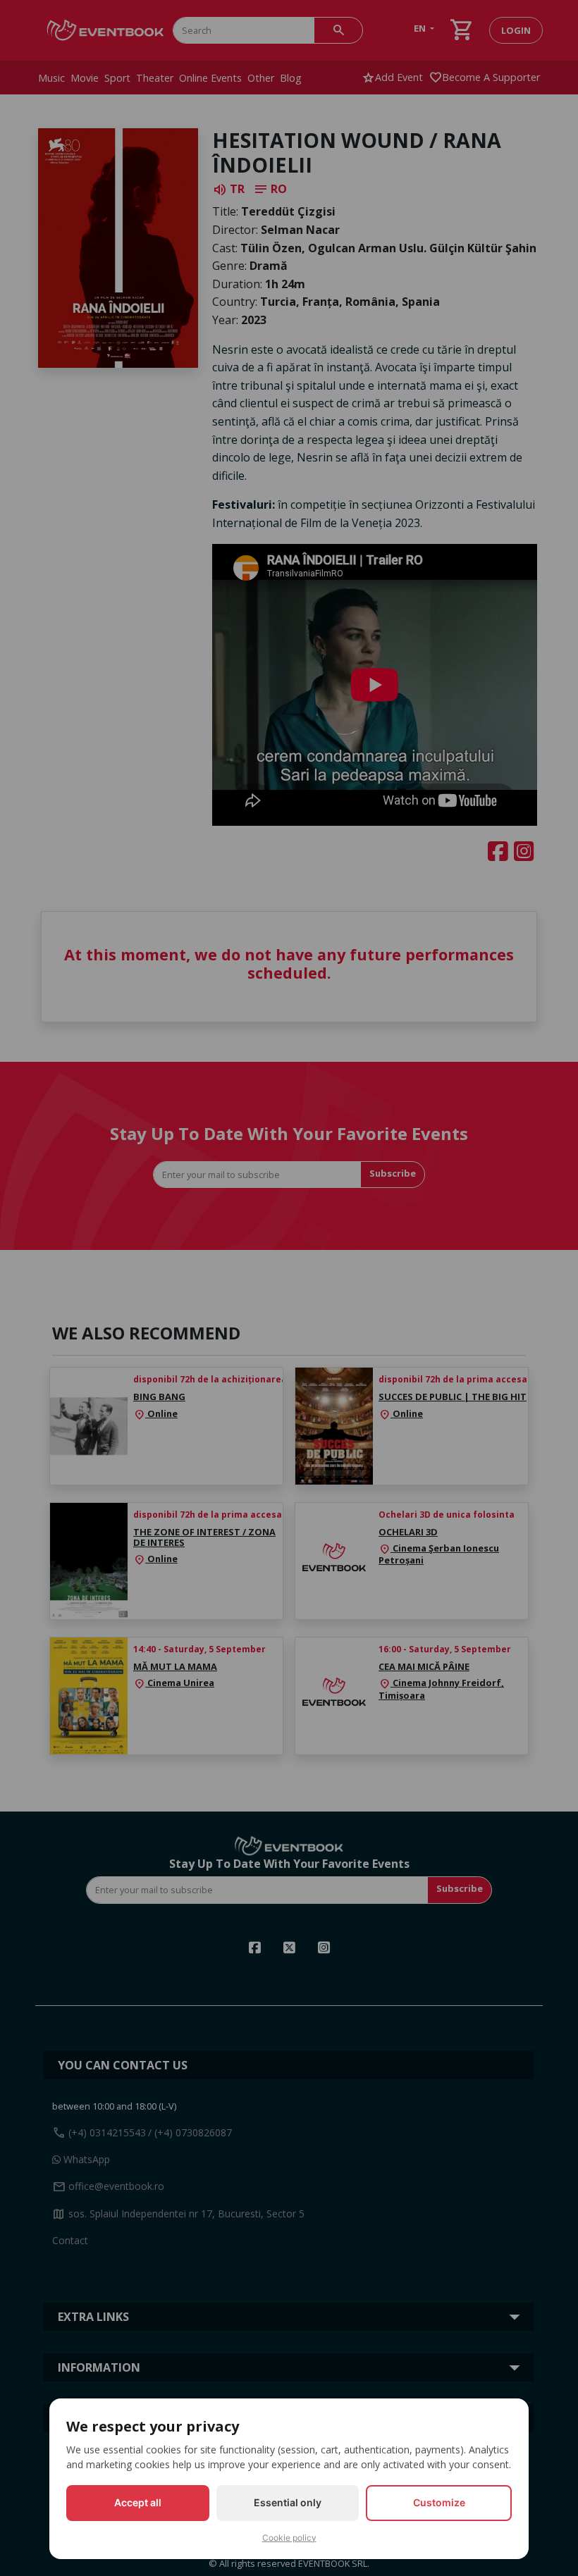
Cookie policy (289, 2538)
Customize (439, 2502)
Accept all (138, 2502)
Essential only (288, 2502)
